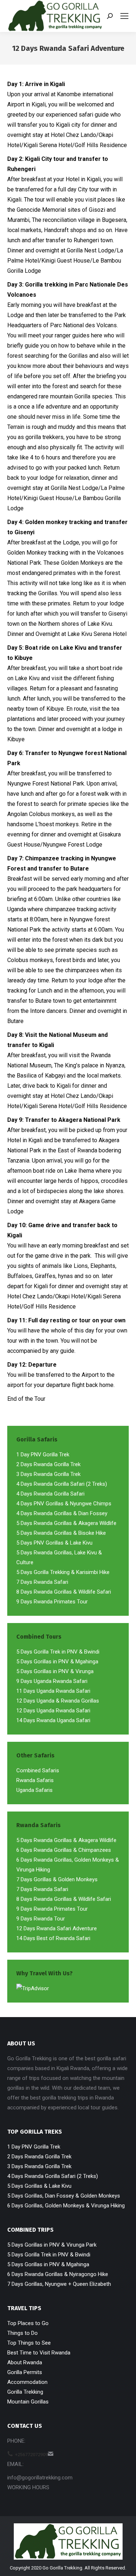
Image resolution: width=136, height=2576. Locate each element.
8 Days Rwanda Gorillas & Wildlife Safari (64, 1592)
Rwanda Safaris (35, 1780)
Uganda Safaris (34, 1790)
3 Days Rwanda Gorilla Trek (48, 1474)
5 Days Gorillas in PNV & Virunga (55, 1671)
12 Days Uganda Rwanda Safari (53, 1711)
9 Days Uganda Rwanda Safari (52, 1681)
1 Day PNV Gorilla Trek (43, 1455)
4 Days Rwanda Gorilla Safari (50, 1494)
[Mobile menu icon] (124, 16)
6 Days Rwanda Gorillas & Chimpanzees (64, 1850)
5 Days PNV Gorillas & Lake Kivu (54, 1543)
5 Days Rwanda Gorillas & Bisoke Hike (61, 1533)
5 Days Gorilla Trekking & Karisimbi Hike (63, 1572)
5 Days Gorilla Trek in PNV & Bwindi (58, 1652)
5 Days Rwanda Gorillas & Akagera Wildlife (66, 1523)
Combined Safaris (38, 1770)
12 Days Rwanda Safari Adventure (57, 1928)
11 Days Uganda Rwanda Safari (53, 1691)
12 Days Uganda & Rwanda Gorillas (58, 1701)
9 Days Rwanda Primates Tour (52, 1602)
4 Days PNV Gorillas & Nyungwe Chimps (64, 1504)
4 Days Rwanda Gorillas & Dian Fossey (62, 1513)
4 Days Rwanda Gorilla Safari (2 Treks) (62, 1484)
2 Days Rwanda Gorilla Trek (48, 1464)
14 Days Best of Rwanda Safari (53, 1938)
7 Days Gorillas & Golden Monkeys (57, 1879)
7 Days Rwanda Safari (42, 1582)
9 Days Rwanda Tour (41, 1919)
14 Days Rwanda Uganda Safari (53, 1720)
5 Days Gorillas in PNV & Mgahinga (57, 1662)
